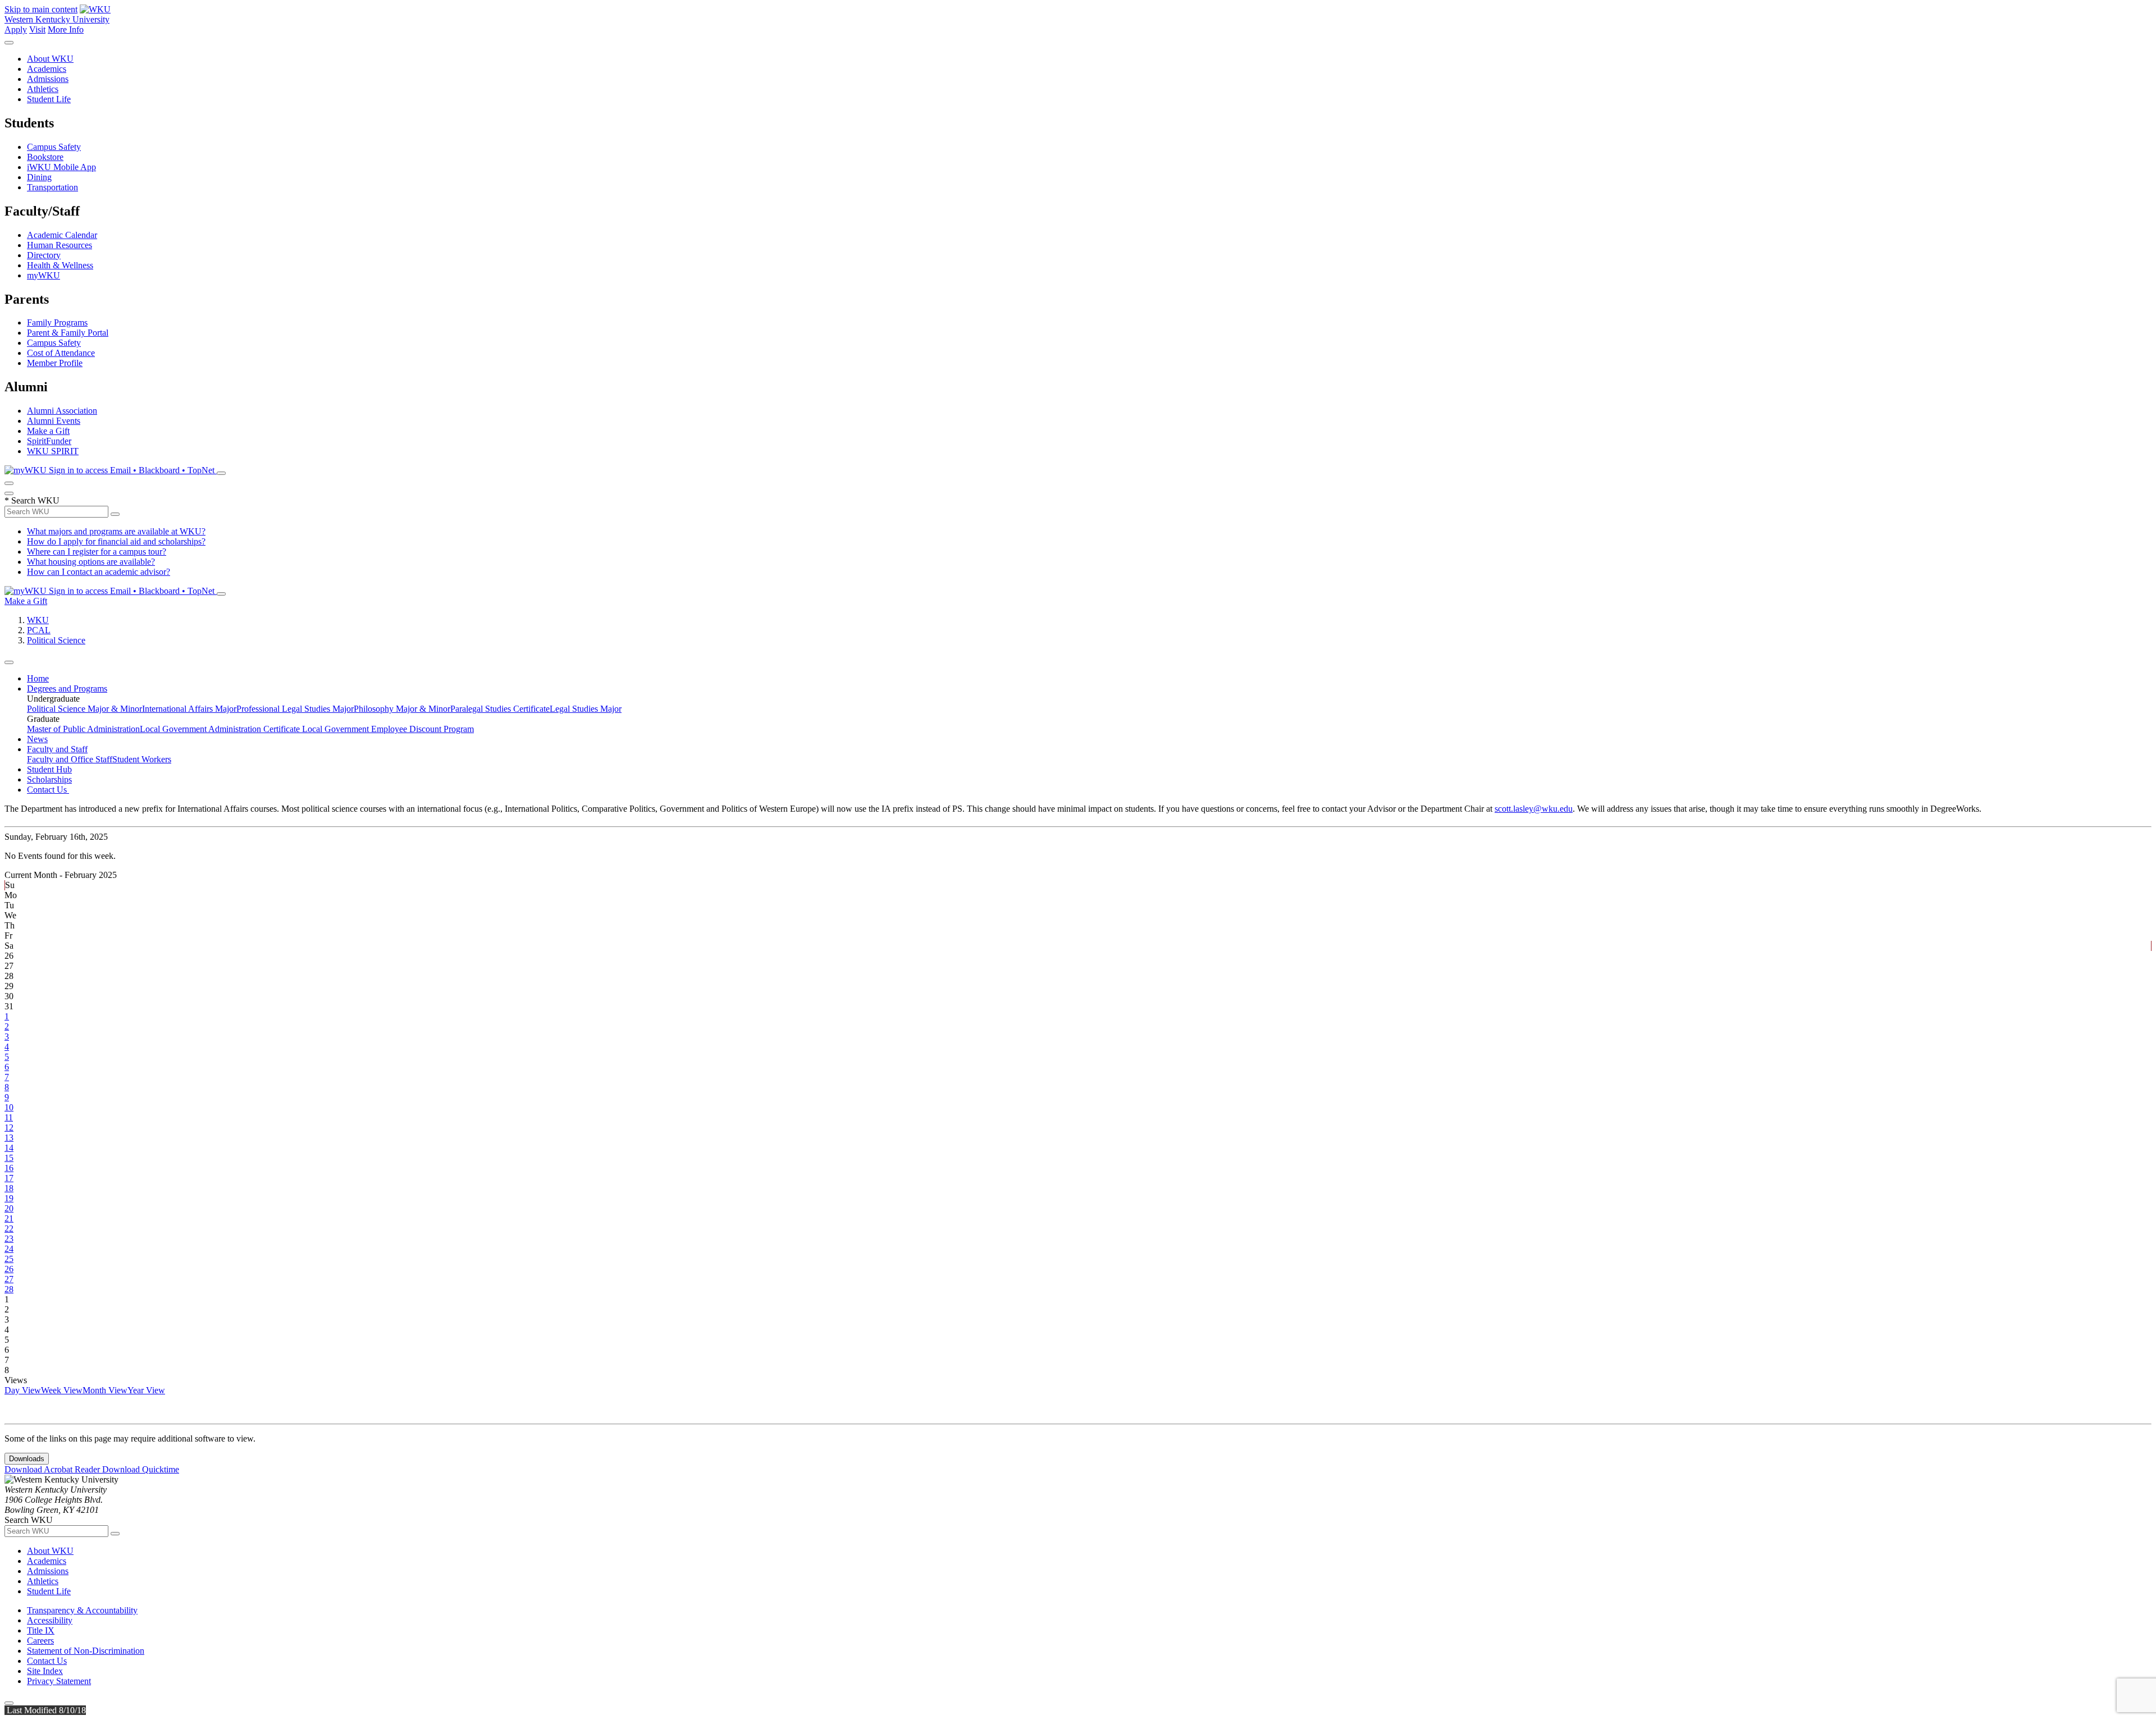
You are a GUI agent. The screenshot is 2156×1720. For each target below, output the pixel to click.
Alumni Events (54, 421)
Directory (44, 255)
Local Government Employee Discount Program (388, 729)
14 (9, 1148)
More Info (66, 29)
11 (9, 1117)
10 (9, 1107)
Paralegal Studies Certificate (500, 709)
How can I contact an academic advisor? (99, 572)
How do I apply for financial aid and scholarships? (116, 541)
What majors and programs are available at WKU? (116, 531)
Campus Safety (54, 147)
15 (9, 1158)
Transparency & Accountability (82, 1610)
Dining (39, 177)
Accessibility (50, 1620)
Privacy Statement (59, 1681)
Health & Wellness (60, 265)
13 (9, 1138)
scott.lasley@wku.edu (1534, 809)
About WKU (50, 59)
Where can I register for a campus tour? (97, 552)
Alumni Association (62, 411)
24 (9, 1249)
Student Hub (49, 769)
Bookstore (45, 157)
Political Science (56, 640)
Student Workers (142, 759)
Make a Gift (48, 431)
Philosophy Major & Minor (402, 709)
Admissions (48, 79)
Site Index (45, 1671)
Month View (105, 1390)
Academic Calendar (62, 235)
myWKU (44, 275)
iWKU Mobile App (61, 167)
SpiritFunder (49, 441)
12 (9, 1127)
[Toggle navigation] (9, 662)
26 (9, 1269)
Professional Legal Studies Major (295, 709)
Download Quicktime (141, 1469)
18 (9, 1188)
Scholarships (49, 779)
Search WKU (32, 500)
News (37, 739)
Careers (40, 1641)
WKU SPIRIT (53, 451)
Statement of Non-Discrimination (86, 1651)
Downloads (27, 1459)
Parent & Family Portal (68, 333)
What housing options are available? (91, 562)
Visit (37, 29)
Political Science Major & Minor (84, 709)
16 (9, 1168)
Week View (62, 1390)
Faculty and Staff (57, 749)
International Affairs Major (189, 709)
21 (9, 1218)
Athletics (43, 89)
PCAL (39, 630)
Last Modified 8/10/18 (45, 1710)
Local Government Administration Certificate (221, 729)
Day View (23, 1390)
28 (9, 1289)
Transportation (52, 187)
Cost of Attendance (61, 353)
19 (9, 1198)
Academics (47, 69)
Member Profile (55, 363)
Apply (16, 29)
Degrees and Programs (67, 689)
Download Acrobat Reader (53, 1469)
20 (9, 1208)
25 (9, 1259)
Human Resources (60, 245)
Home (38, 678)
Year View (146, 1390)
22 (9, 1229)
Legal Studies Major (586, 709)
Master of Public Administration (83, 729)
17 (9, 1178)
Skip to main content (41, 9)
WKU (38, 620)
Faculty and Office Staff (70, 759)
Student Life (49, 99)
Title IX (41, 1630)
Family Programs (57, 322)
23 (9, 1239)
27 (9, 1279)
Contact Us (48, 790)
